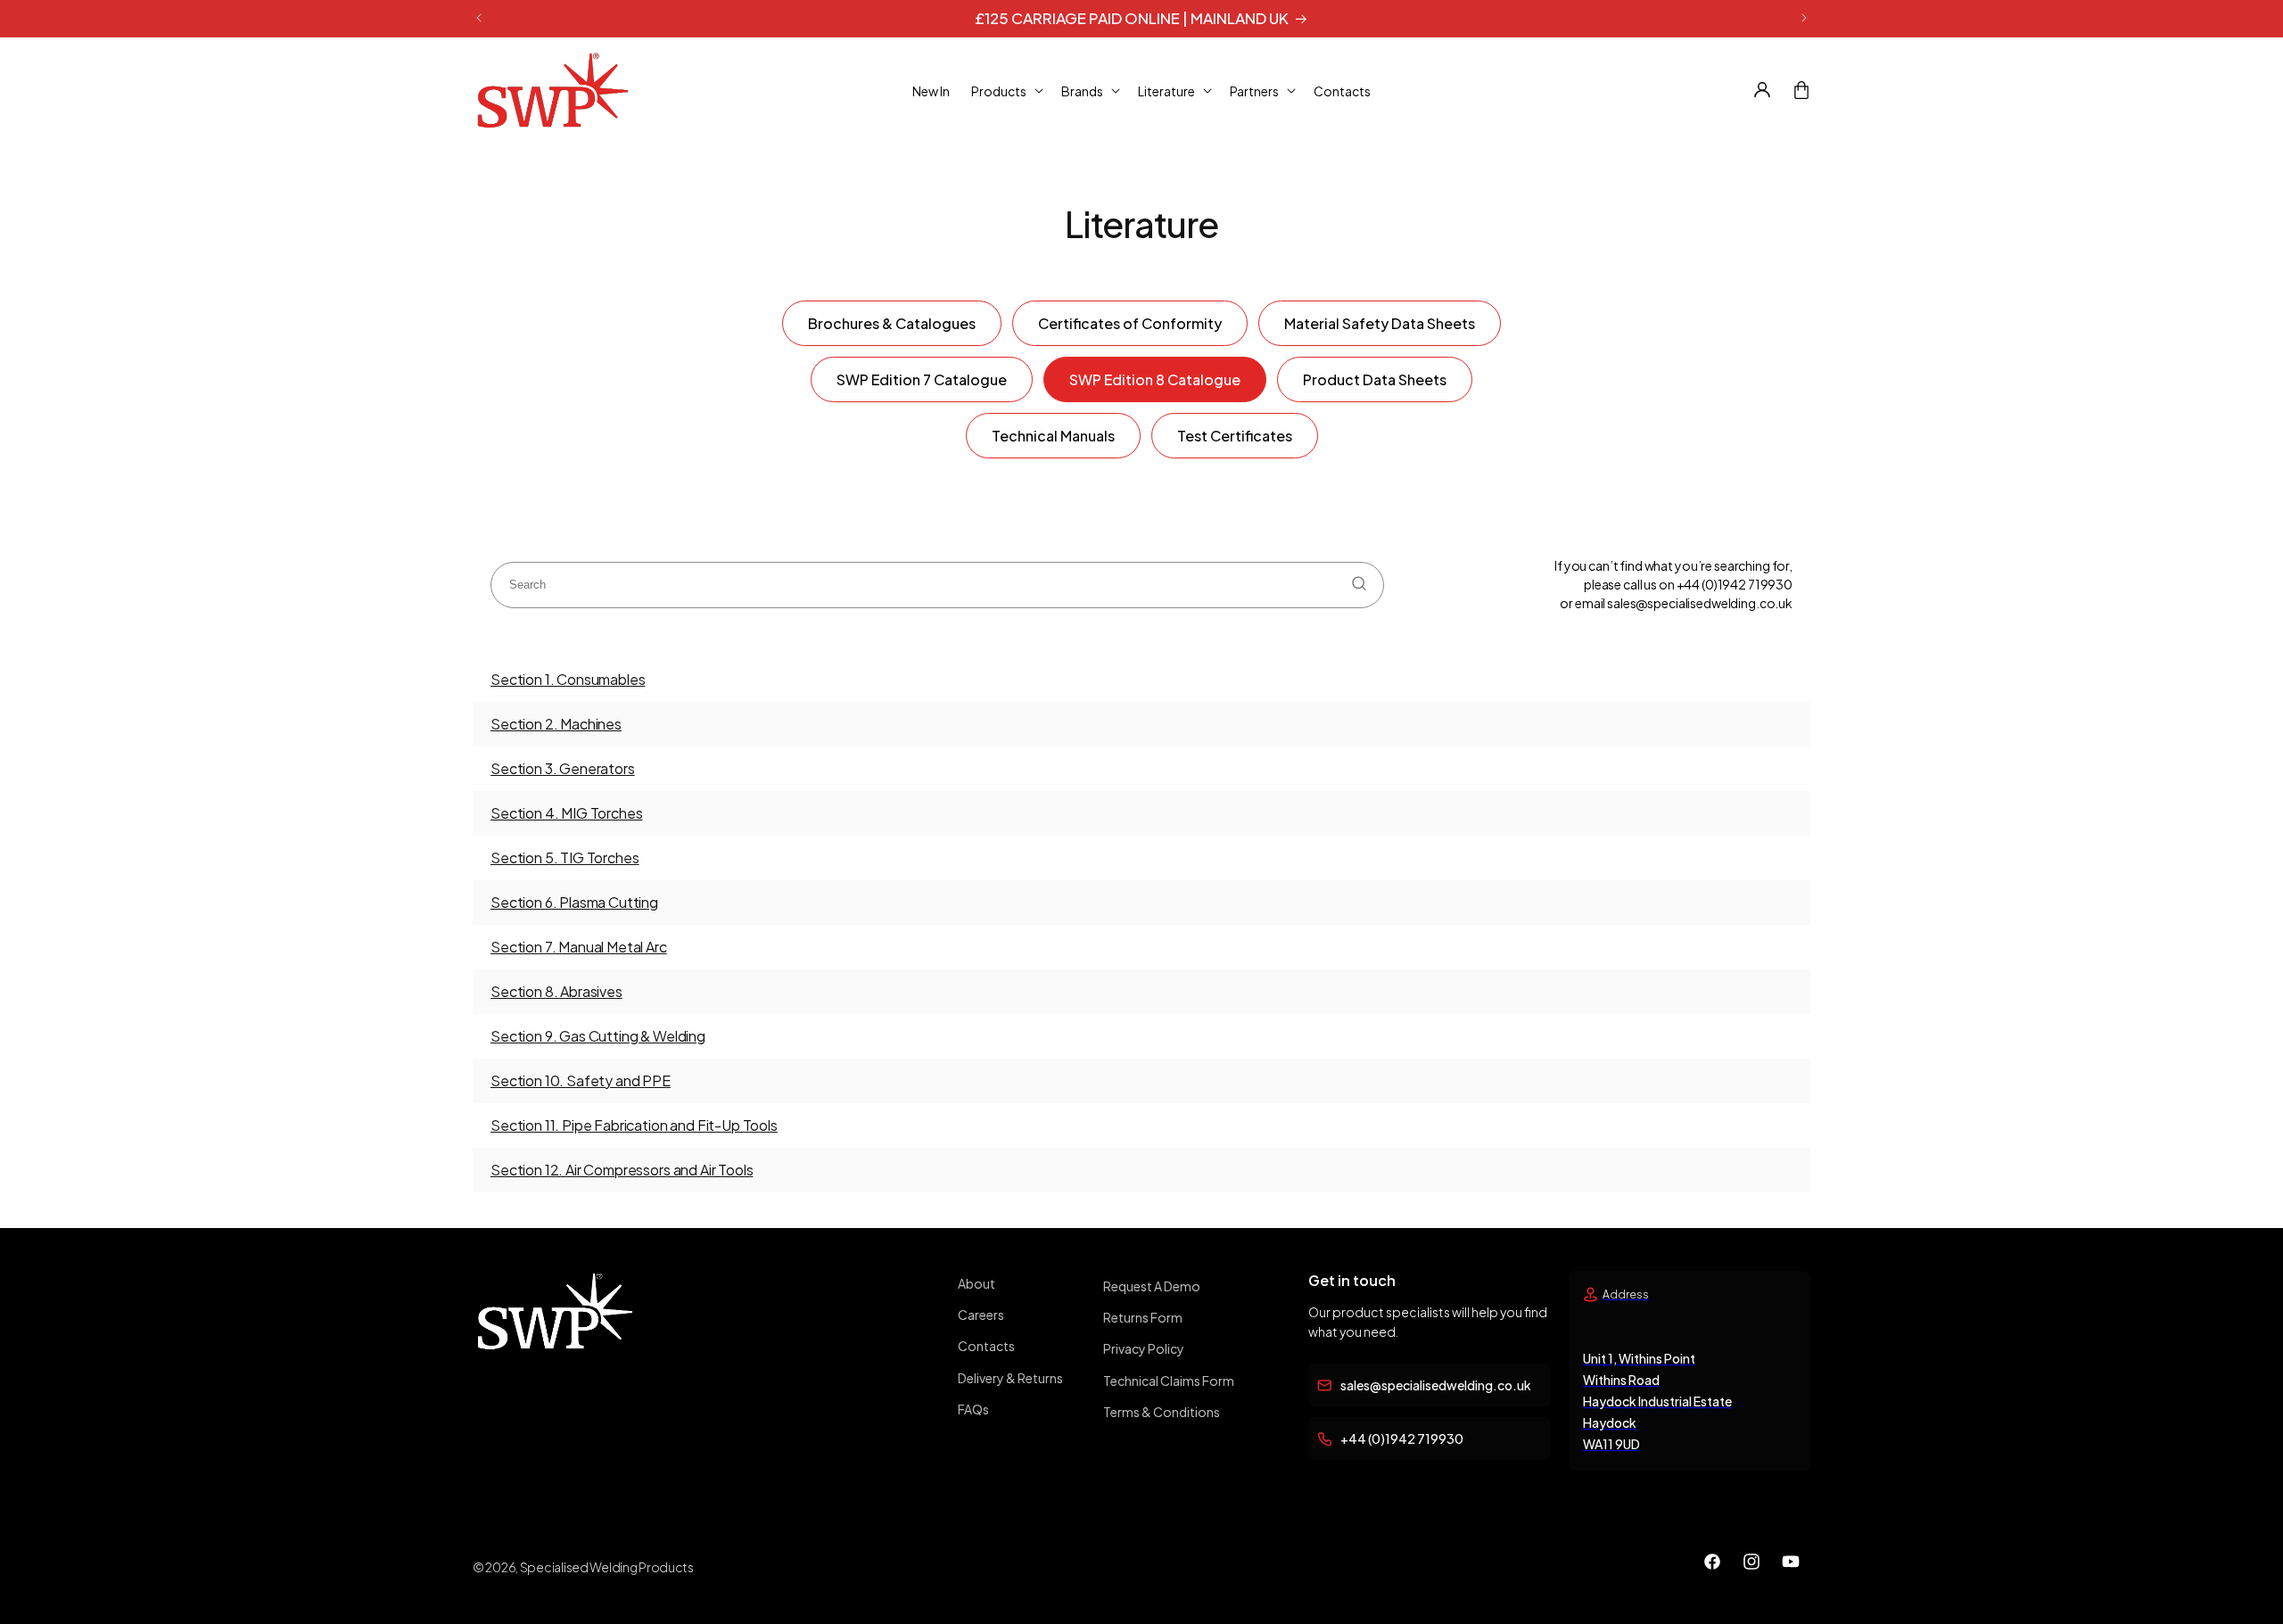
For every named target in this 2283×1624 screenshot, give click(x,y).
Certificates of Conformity (1130, 323)
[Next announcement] (1804, 18)
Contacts (986, 1346)
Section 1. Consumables (568, 679)
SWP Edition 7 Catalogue (922, 379)
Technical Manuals (1053, 436)
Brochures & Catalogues (892, 323)
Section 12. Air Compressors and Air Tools (622, 1170)
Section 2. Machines (556, 724)
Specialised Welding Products (607, 1567)
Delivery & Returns (1010, 1378)
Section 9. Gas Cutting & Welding (598, 1036)
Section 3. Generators (563, 768)
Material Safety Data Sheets (1380, 323)
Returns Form (1143, 1317)
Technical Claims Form (1169, 1381)
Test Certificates (1235, 436)
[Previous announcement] (479, 18)
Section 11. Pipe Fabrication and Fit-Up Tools (634, 1125)
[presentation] (937, 585)
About (977, 1283)
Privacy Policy (1144, 1348)
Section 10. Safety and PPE (581, 1080)
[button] (1006, 90)
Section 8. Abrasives (556, 991)
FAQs (973, 1409)
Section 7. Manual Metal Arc (579, 947)
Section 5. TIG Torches (565, 857)
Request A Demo (1152, 1286)
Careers (981, 1315)
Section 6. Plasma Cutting (574, 902)
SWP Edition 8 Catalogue (1155, 379)
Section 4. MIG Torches (566, 813)
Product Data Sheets (1375, 379)
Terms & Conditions (1162, 1412)
